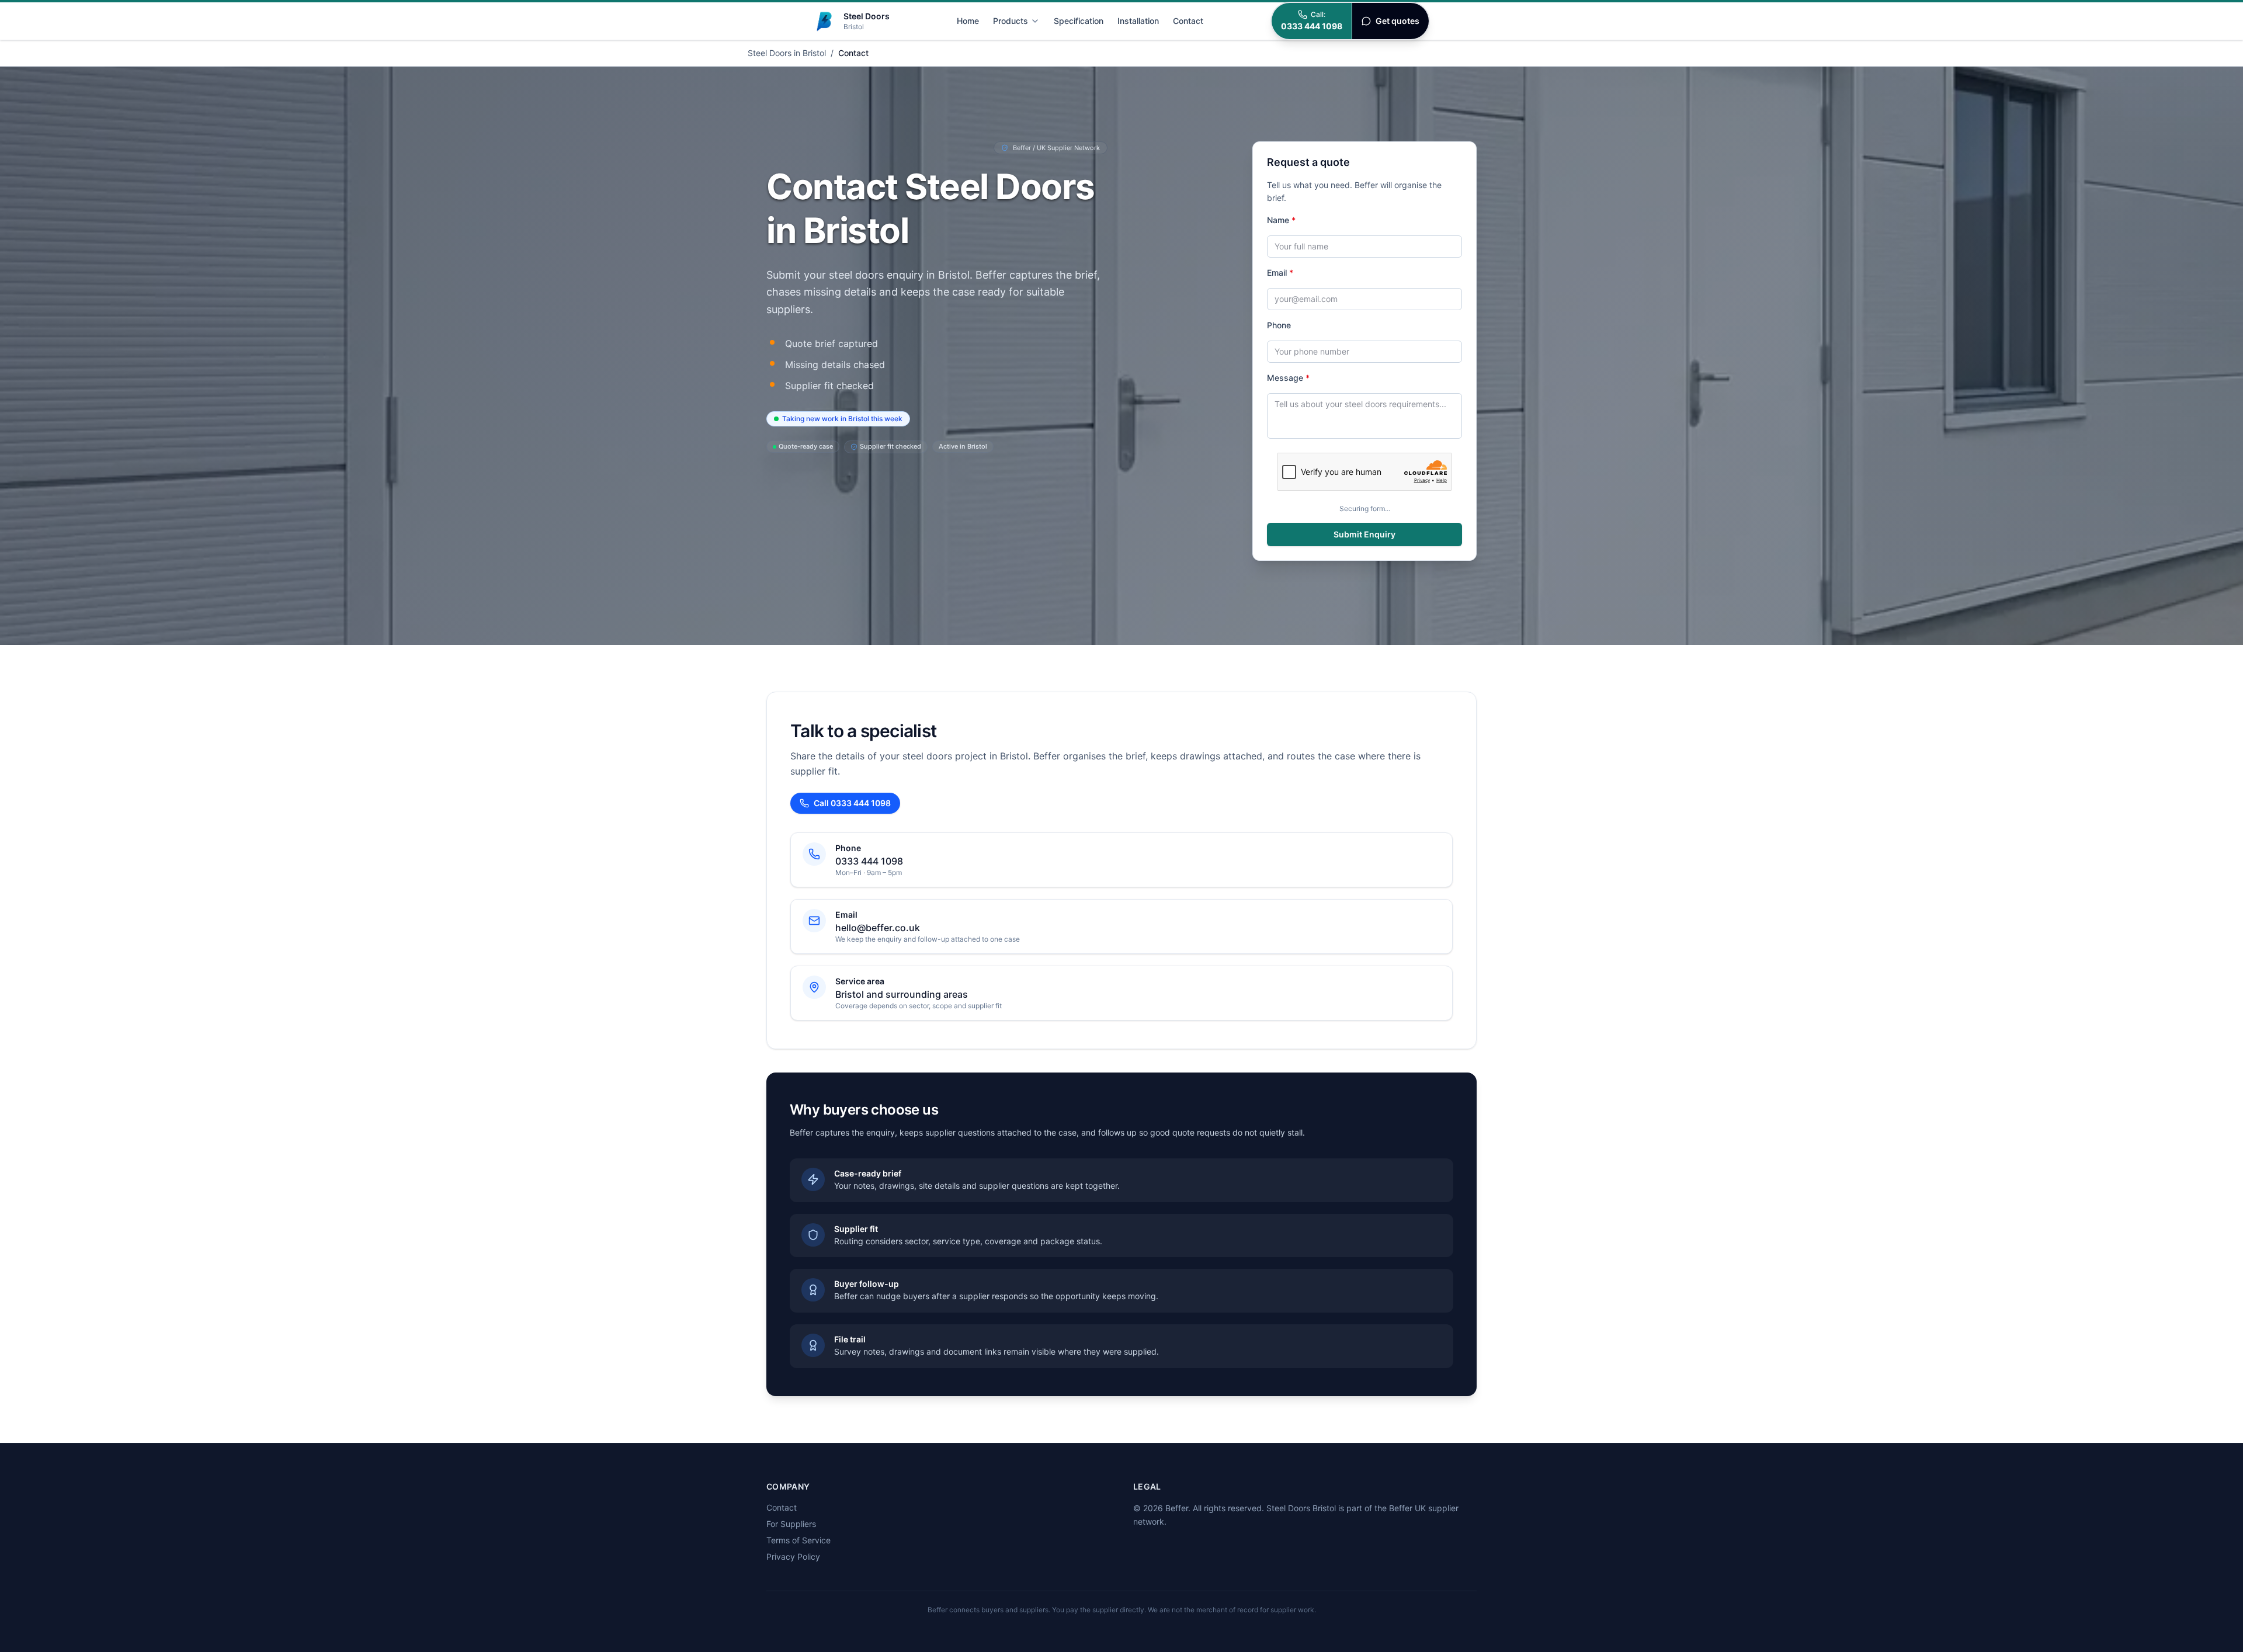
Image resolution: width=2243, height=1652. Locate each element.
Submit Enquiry (1364, 534)
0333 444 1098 (869, 861)
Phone (1279, 325)
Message (1288, 378)
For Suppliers (791, 1524)
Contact (1188, 21)
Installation (1138, 21)
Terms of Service (798, 1540)
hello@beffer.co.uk (878, 928)
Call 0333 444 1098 (852, 803)
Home (968, 21)
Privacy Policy (793, 1556)
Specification (1079, 21)
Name (1281, 220)
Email (1280, 273)
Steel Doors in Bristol (787, 53)
